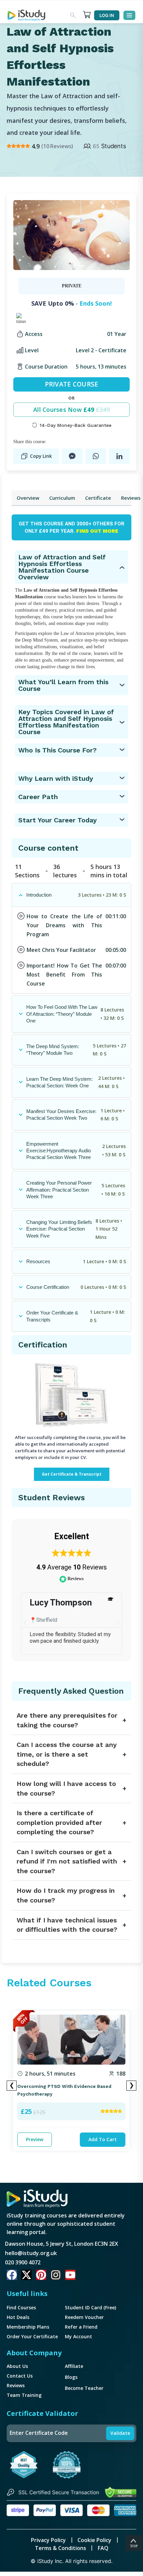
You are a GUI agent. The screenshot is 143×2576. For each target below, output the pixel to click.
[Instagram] (56, 2275)
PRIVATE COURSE (72, 384)
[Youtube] (70, 2275)
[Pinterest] (41, 2275)
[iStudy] (26, 15)
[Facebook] (12, 2275)
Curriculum (62, 498)
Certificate (98, 498)
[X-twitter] (26, 2275)
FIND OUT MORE (97, 531)
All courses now (71, 410)
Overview (28, 498)
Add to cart (103, 2139)
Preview (35, 2139)
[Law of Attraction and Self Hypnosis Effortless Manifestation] (71, 235)
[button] (25, 1623)
